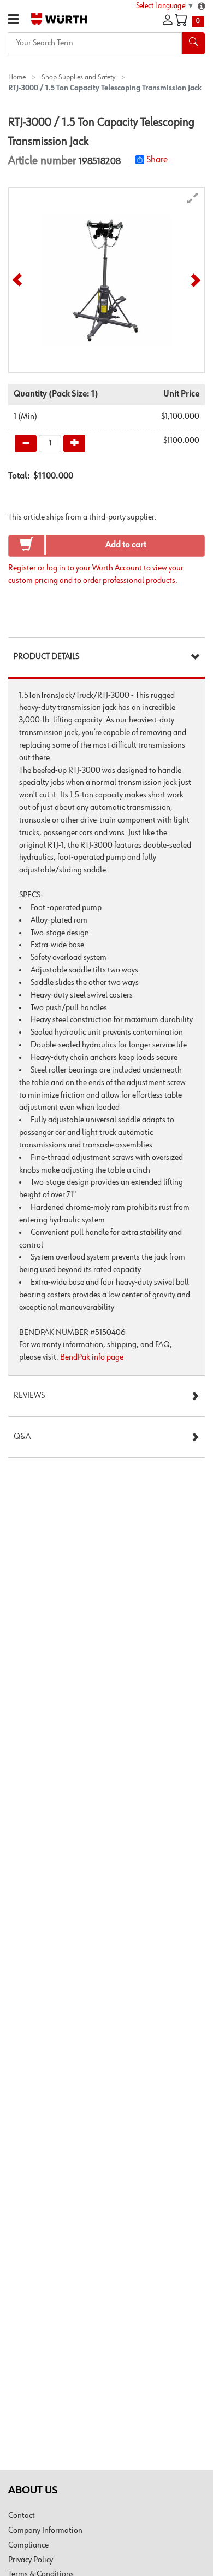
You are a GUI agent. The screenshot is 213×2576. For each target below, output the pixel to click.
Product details (46, 657)
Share (157, 160)
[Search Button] (193, 43)
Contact (22, 2516)
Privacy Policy (31, 2560)
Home (17, 77)
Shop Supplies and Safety (78, 77)
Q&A (22, 1437)
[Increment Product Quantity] (74, 444)
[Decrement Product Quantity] (26, 444)
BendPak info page (92, 1357)
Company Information (45, 2531)
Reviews (29, 1396)
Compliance (28, 2545)
